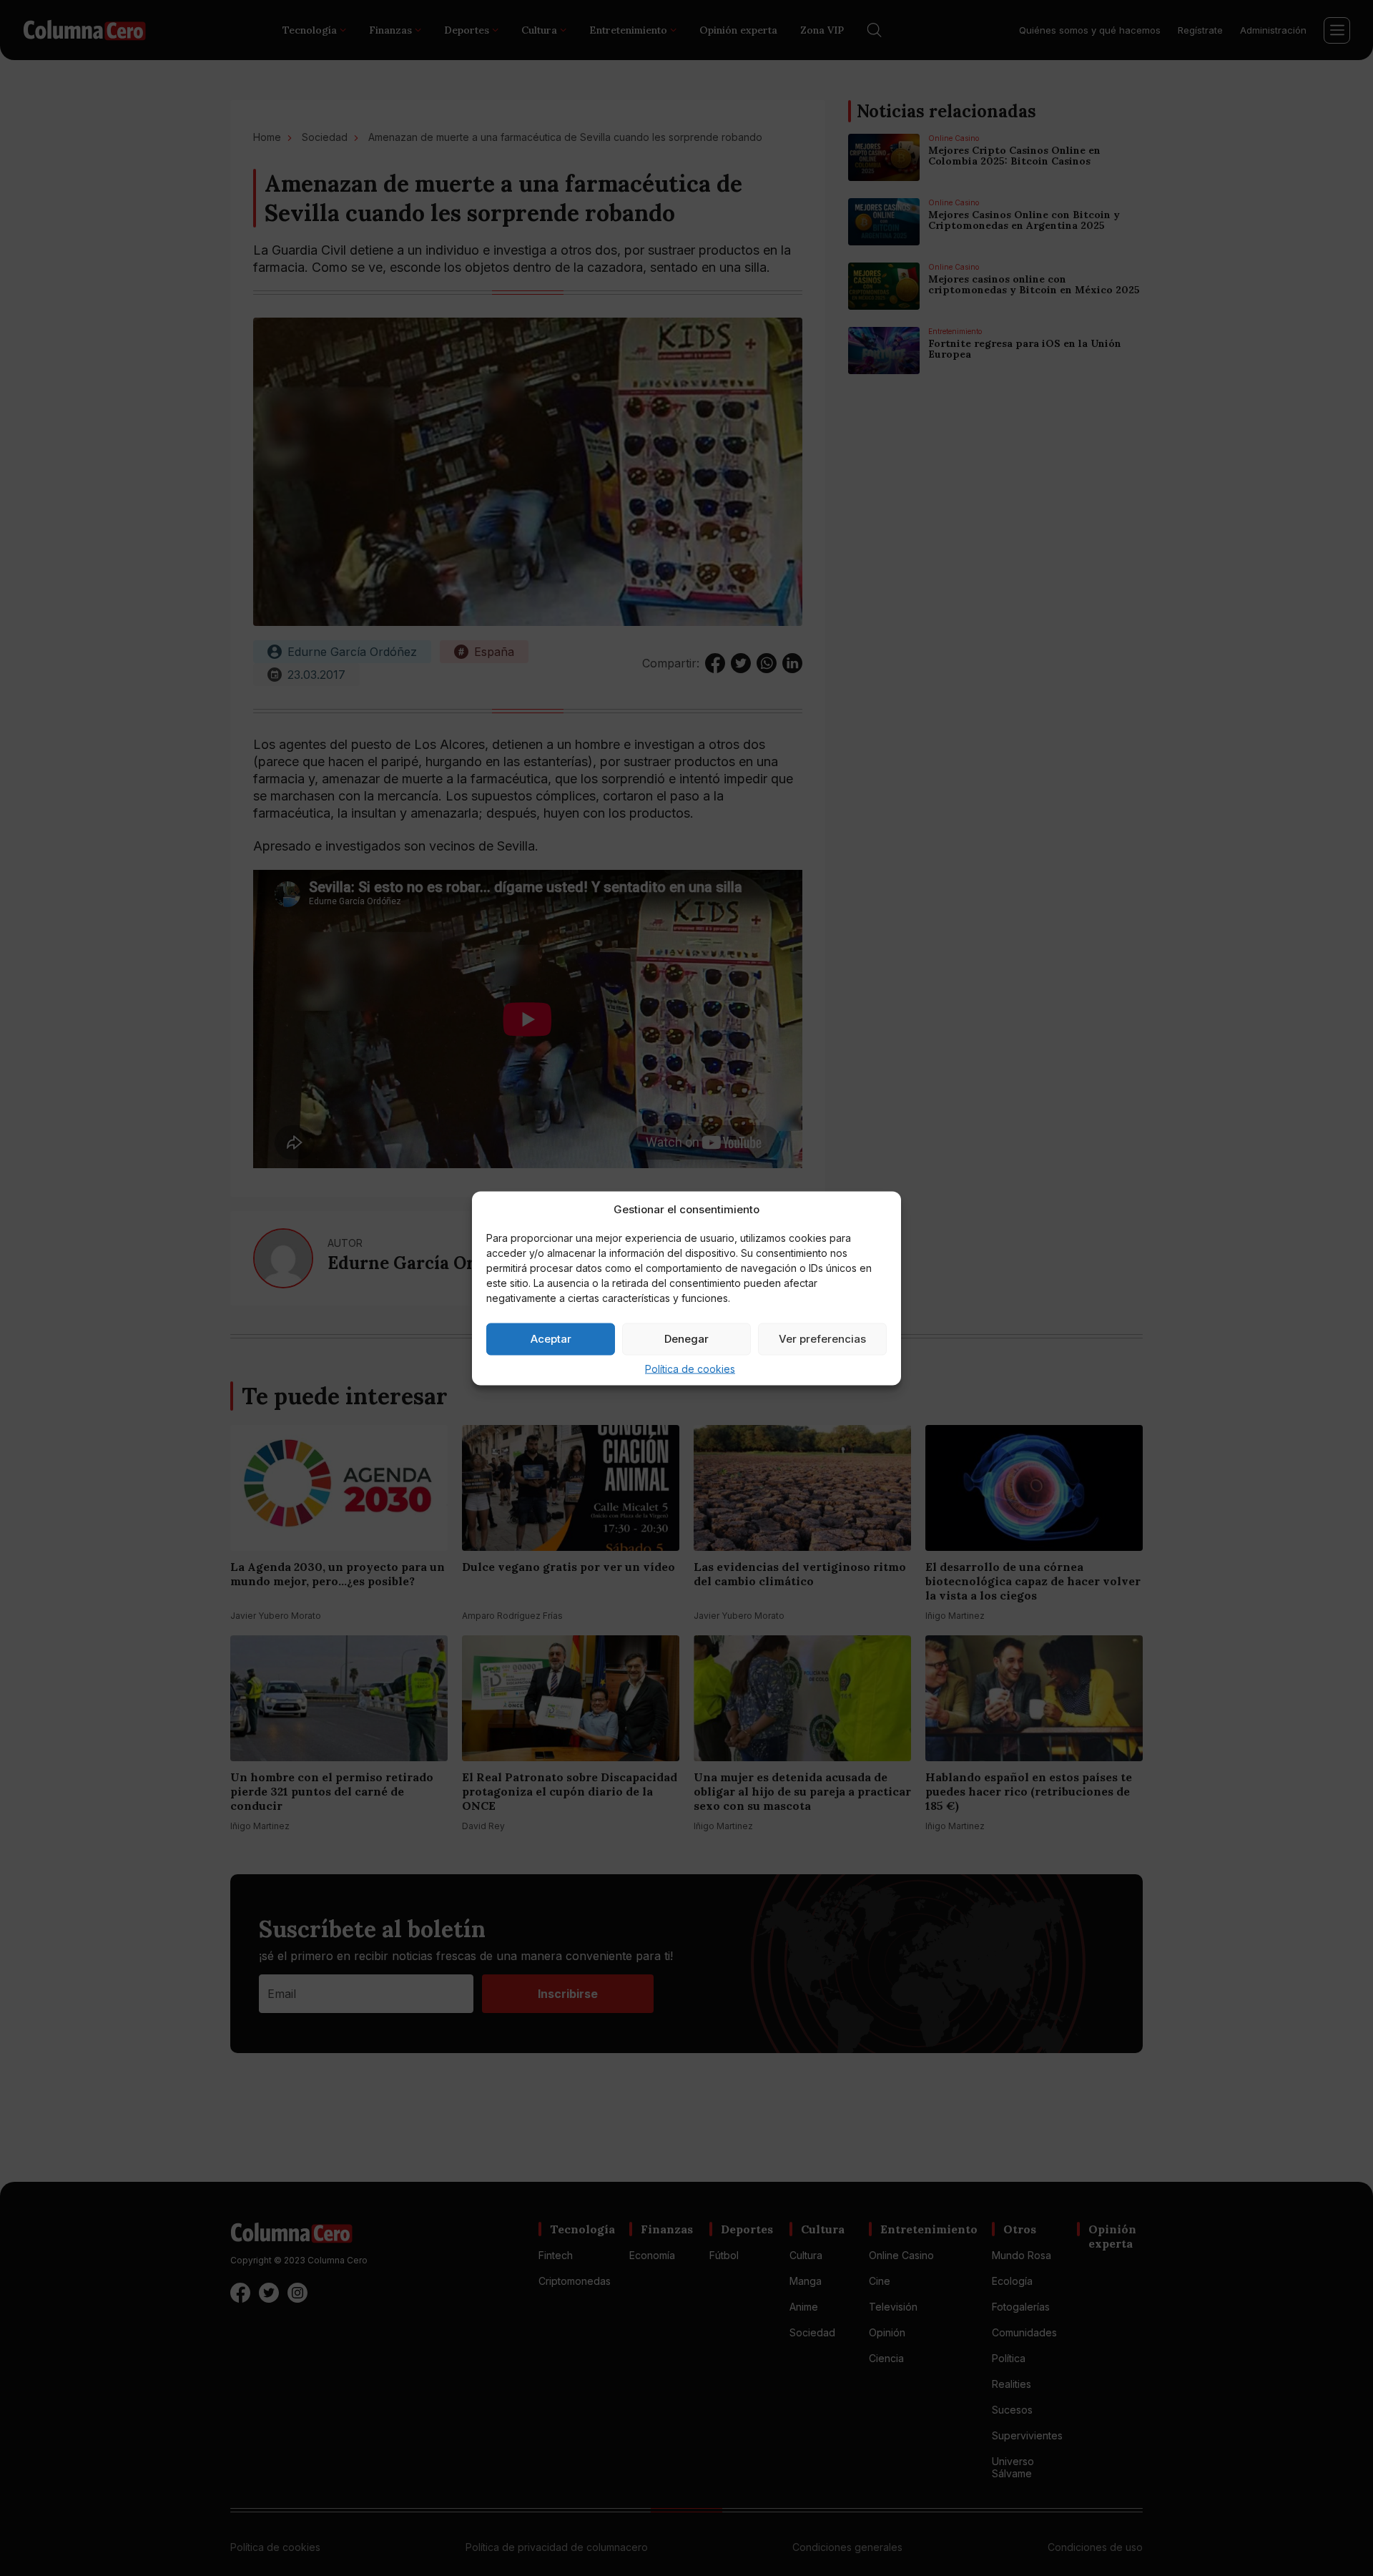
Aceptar (551, 1339)
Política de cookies (690, 1368)
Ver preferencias (822, 1339)
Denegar (686, 1339)
